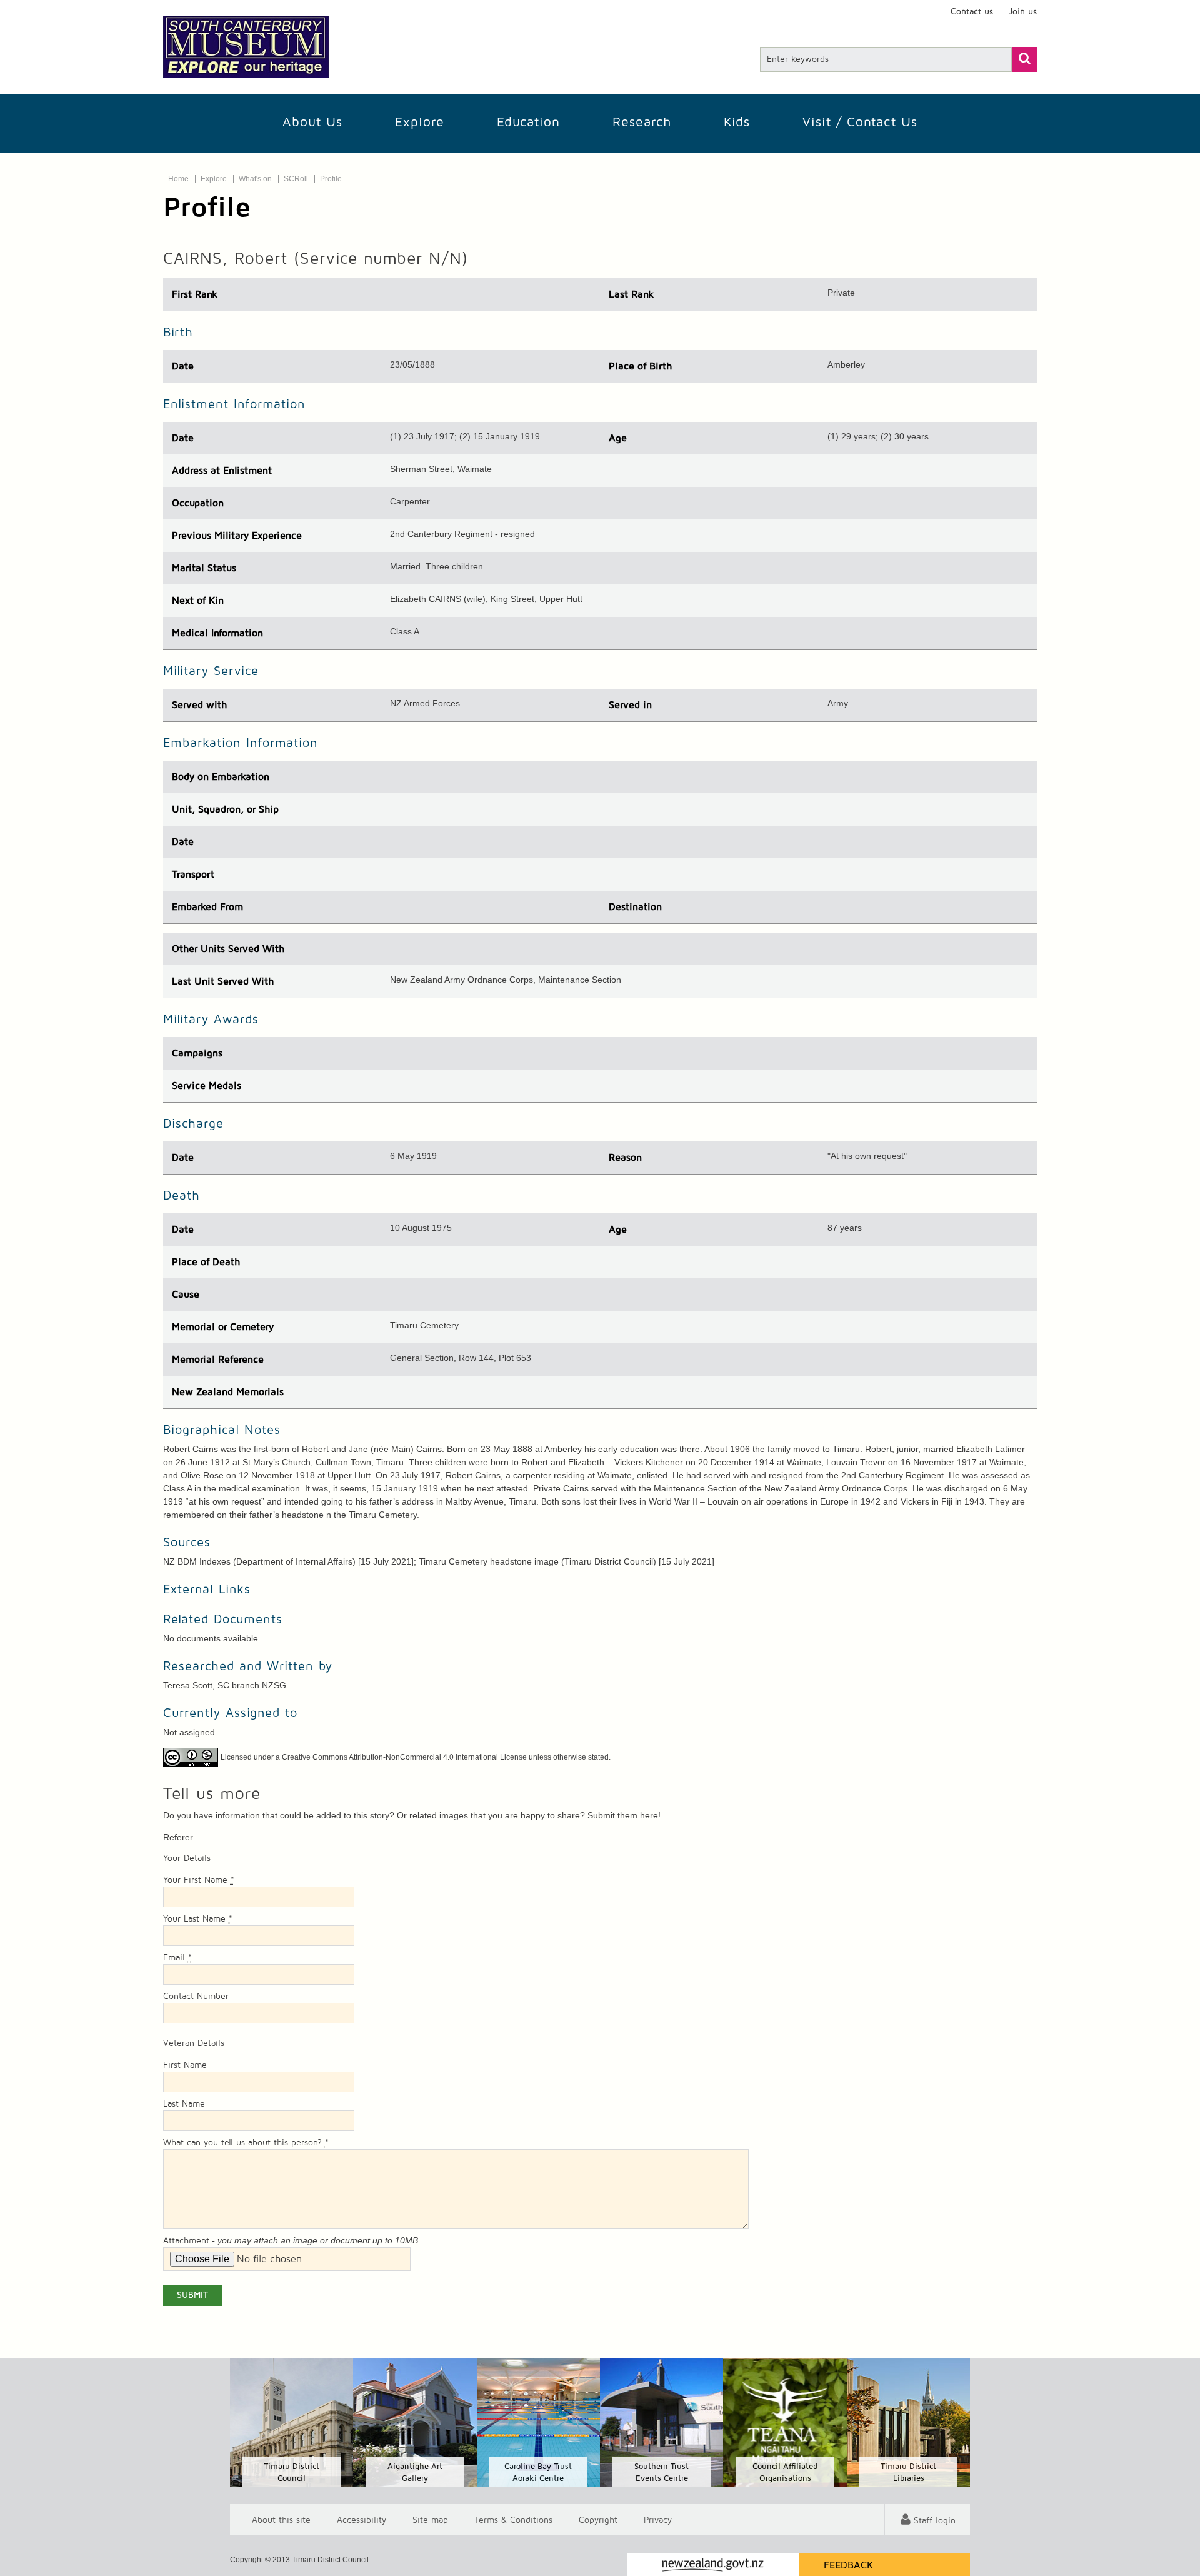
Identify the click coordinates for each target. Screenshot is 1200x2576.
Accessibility (362, 2520)
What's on (255, 179)
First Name (185, 2065)
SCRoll (296, 179)
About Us (312, 122)
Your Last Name (198, 1919)
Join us (1023, 12)
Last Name (184, 2104)
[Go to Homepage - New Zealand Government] (713, 2564)
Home (178, 179)
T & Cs (513, 2520)
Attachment (186, 2241)
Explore (420, 122)
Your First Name (199, 1880)
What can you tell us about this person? (246, 2143)
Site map (430, 2520)
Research (642, 122)
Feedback (849, 2565)
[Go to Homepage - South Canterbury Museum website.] (246, 47)
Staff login (935, 2521)
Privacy (658, 2520)
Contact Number (196, 1997)
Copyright (598, 2520)
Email (177, 1958)
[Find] (1024, 59)
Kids (737, 122)
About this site (281, 2520)
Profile (331, 179)
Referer (178, 1837)
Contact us (972, 12)
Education (528, 122)
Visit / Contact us (860, 122)
